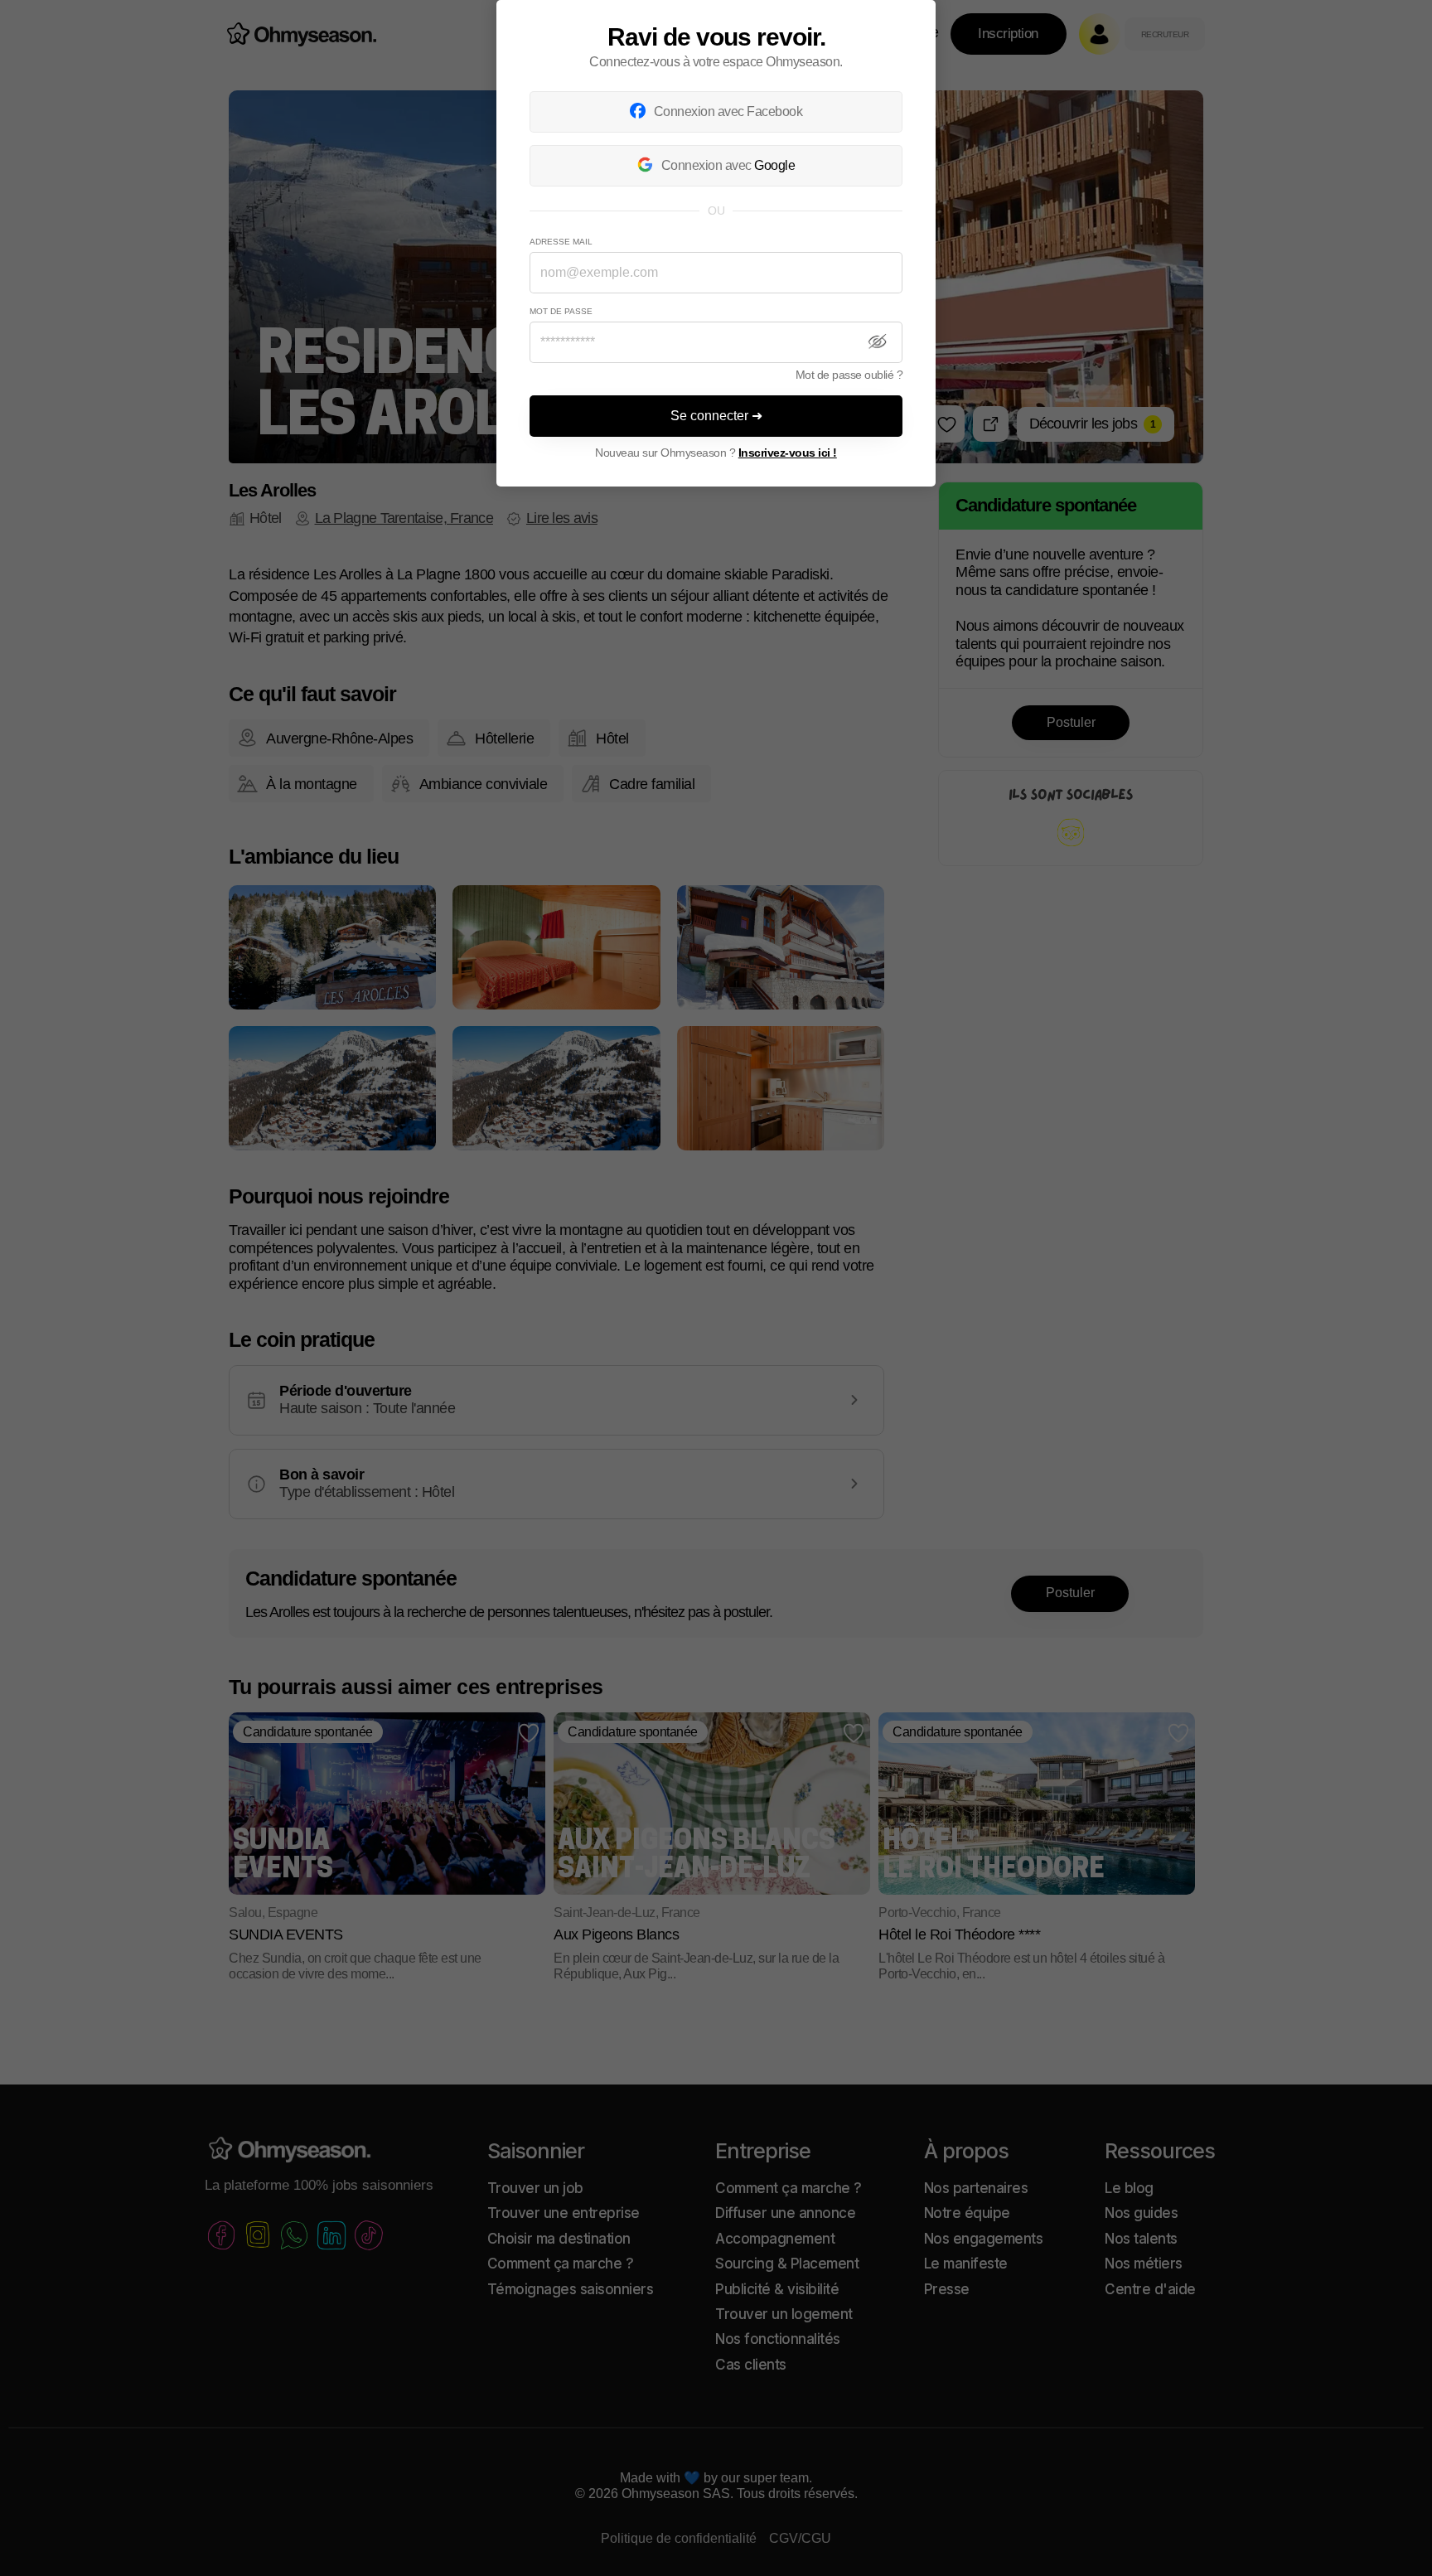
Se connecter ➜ (716, 416)
